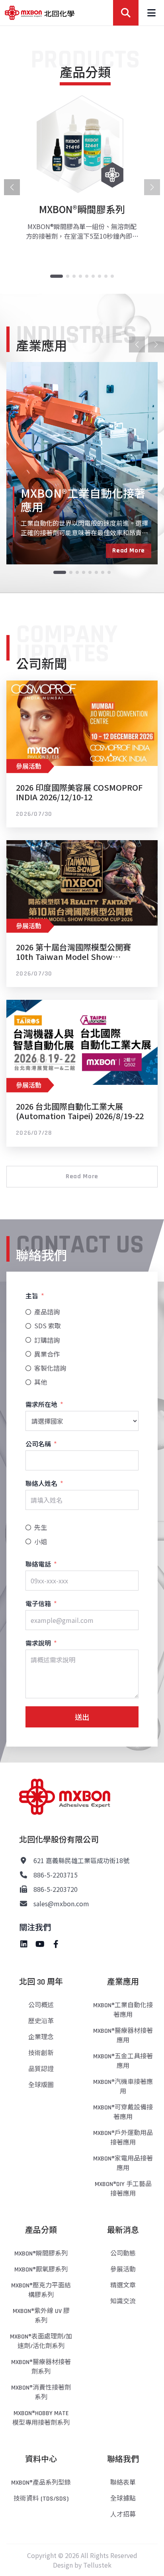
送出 (82, 1717)
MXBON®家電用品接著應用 (123, 2163)
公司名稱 (38, 1444)
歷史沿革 (41, 2021)
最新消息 (123, 2230)
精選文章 (123, 2286)
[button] (57, 276)
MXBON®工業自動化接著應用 (123, 2010)
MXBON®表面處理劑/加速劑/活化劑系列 (41, 2342)
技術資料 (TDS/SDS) (41, 2499)
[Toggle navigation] (151, 13)
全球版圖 (41, 2085)
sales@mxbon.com (61, 1903)
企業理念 (41, 2037)
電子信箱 (38, 1603)
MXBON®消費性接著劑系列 (41, 2393)
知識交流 (123, 2302)
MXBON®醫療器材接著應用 (123, 2036)
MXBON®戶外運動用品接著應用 (123, 2138)
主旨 (32, 1296)
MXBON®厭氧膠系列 (41, 2270)
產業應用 (123, 1982)
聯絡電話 (38, 1564)
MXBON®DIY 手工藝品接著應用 (123, 2189)
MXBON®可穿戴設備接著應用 (123, 2112)
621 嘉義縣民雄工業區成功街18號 (81, 1860)
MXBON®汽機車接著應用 (123, 2087)
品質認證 (41, 2069)
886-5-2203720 (56, 1889)
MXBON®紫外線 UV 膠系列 (41, 2316)
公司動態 (123, 2254)
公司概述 (41, 2005)
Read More (129, 551)
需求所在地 (41, 1404)
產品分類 (41, 2230)
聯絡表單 (123, 2483)
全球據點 (123, 2499)
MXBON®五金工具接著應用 (123, 2061)
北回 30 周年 (41, 1982)
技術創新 (41, 2053)
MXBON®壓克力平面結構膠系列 (41, 2290)
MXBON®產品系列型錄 (41, 2483)
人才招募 (123, 2515)
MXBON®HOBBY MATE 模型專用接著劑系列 (41, 2418)
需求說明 (38, 1643)
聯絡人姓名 (41, 1483)
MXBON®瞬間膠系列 (41, 2254)
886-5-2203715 (56, 1875)
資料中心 (41, 2459)
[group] (82, 174)
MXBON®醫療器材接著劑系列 (41, 2367)
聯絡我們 (123, 2459)
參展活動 (123, 2270)
